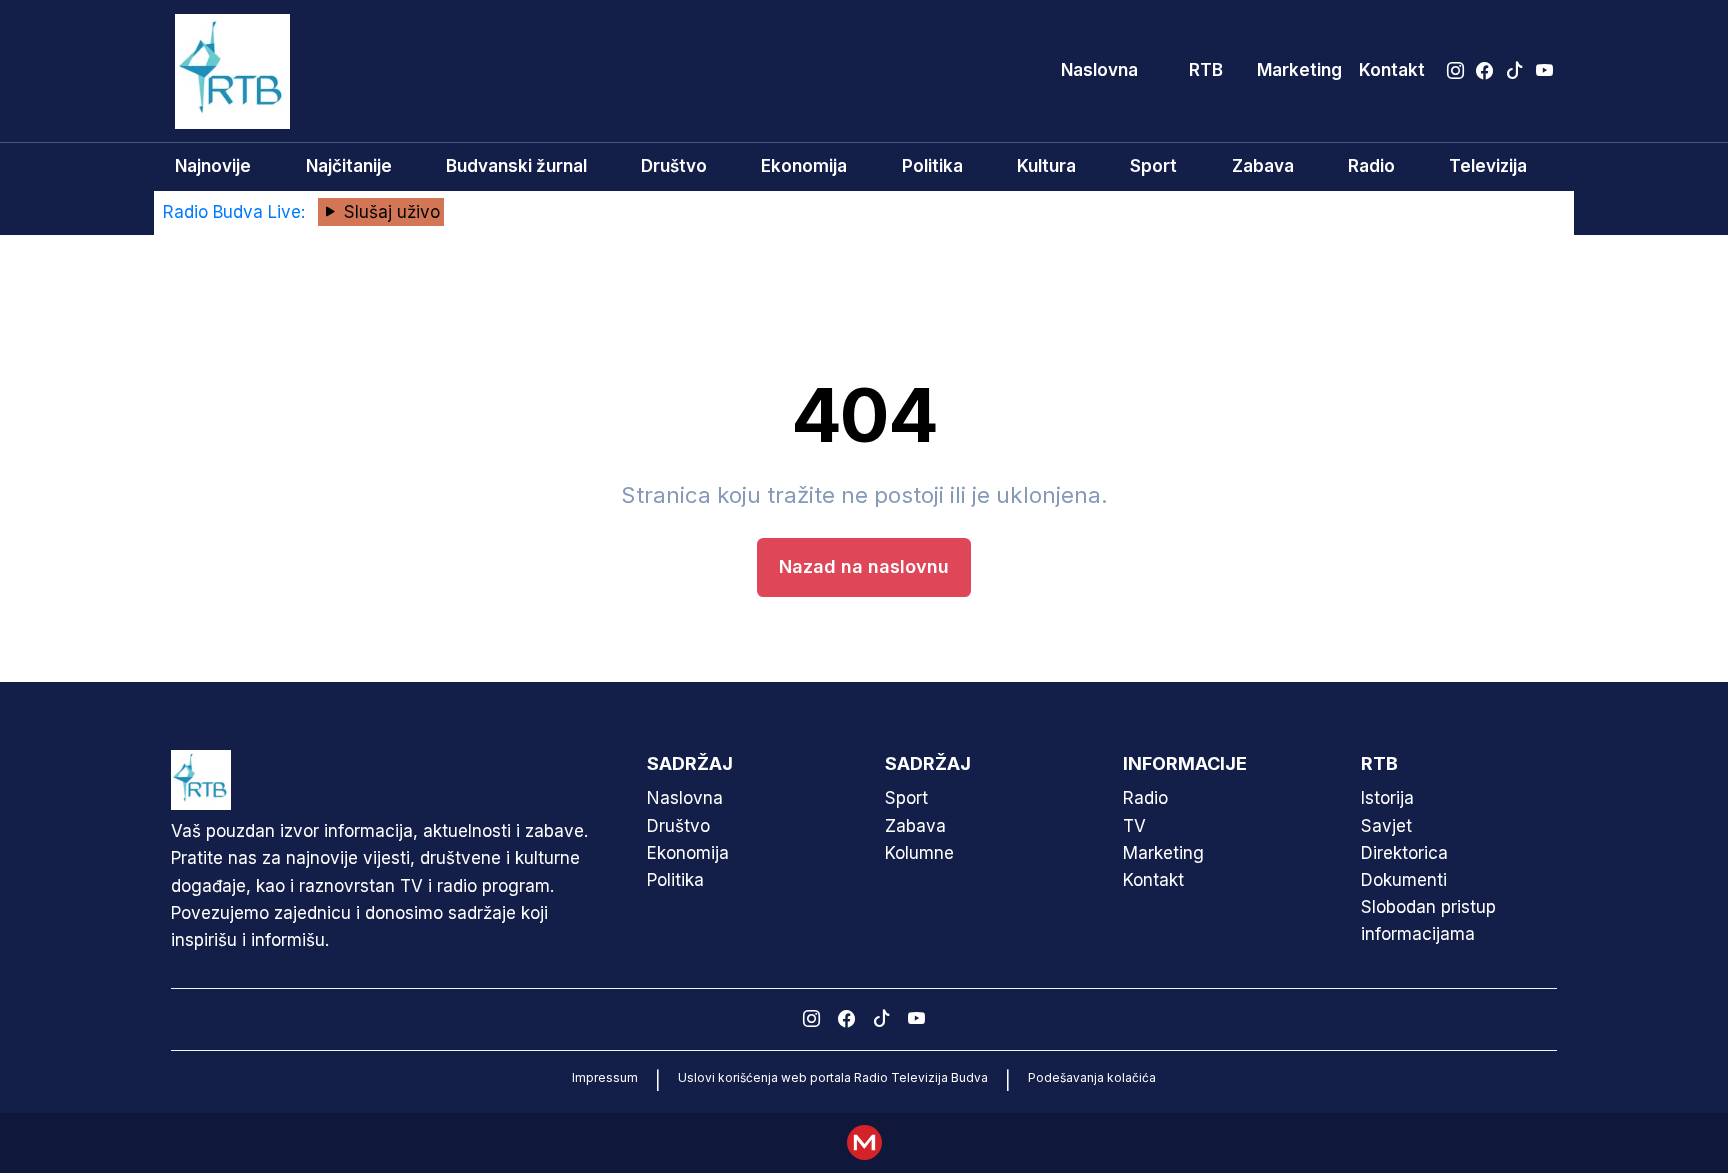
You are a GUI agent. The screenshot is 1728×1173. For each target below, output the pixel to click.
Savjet (1386, 826)
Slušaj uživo (389, 212)
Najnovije (213, 166)
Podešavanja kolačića (1092, 1077)
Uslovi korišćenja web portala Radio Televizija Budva (833, 1077)
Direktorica (1404, 853)
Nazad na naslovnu (864, 566)
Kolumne (919, 853)
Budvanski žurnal (516, 166)
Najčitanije (349, 166)
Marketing (1299, 70)
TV (1134, 826)
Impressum (605, 1077)
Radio (1371, 166)
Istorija (1387, 798)
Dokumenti (1404, 880)
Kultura (1046, 166)
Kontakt (1392, 70)
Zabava (1263, 166)
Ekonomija (804, 166)
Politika (932, 166)
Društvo (674, 166)
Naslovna (1099, 70)
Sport (1153, 166)
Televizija (1488, 166)
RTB (1206, 70)
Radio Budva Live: (236, 212)
